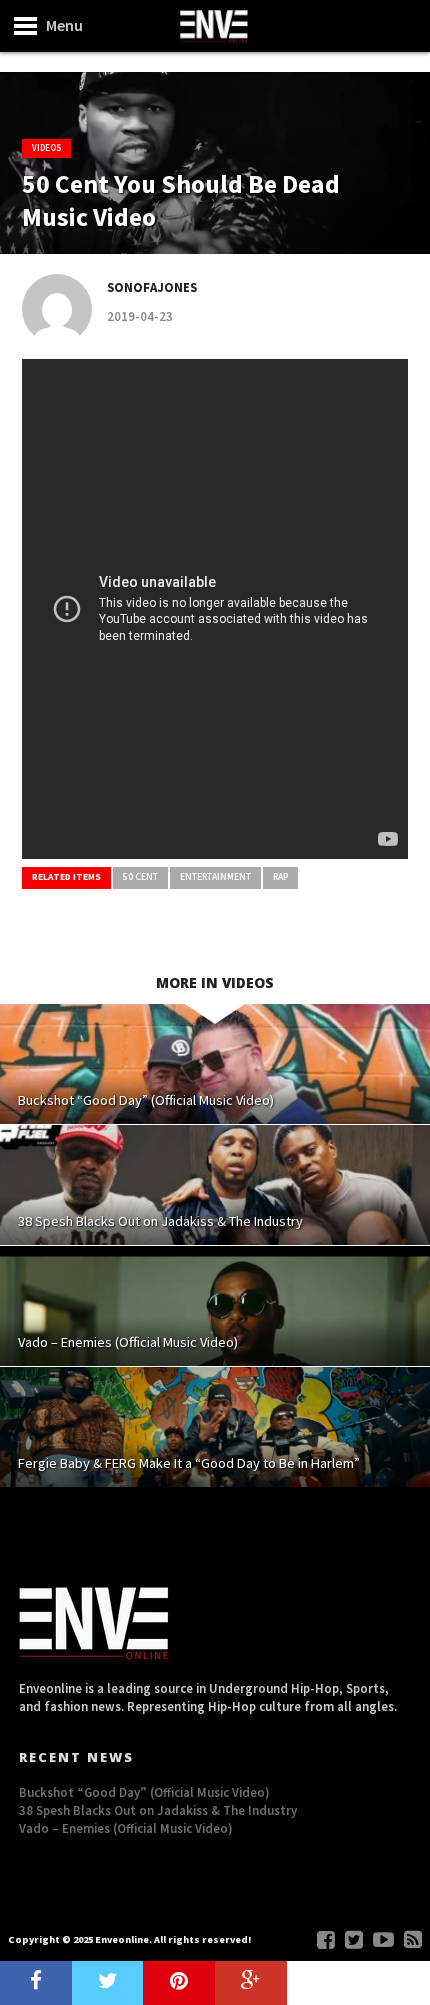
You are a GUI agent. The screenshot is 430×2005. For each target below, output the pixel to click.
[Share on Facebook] (36, 1983)
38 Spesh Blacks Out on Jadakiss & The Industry (158, 1810)
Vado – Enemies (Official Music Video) (126, 1828)
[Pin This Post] (179, 1983)
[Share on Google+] (251, 1983)
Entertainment (215, 877)
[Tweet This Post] (108, 1983)
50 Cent (140, 877)
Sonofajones (152, 287)
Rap (280, 877)
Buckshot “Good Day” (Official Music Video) (144, 1792)
